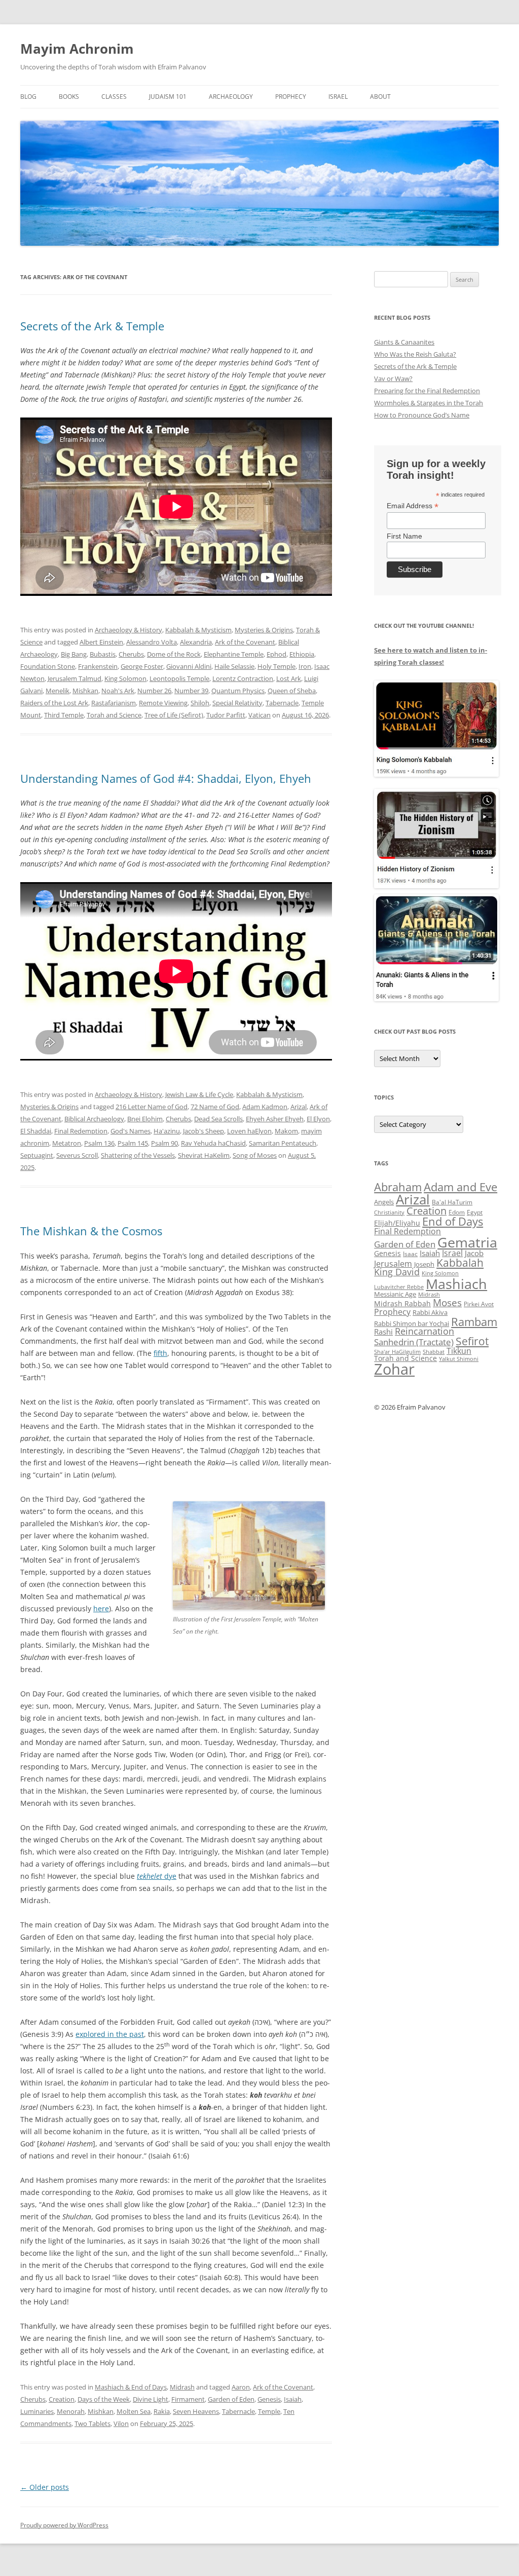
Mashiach (456, 1284)
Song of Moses (255, 1155)
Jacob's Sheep (203, 1131)
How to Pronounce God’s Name (422, 415)
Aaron (241, 2387)
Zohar (394, 1369)
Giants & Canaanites (404, 342)
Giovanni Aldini (189, 666)
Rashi (383, 1332)
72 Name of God (215, 1107)
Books (69, 97)
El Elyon (318, 1119)
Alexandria (196, 642)
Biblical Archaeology (94, 1119)
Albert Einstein (101, 642)
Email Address (413, 506)
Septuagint (37, 1155)
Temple (269, 2411)
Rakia (162, 2411)
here (101, 1608)
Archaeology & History (128, 630)
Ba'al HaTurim (452, 1202)
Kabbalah (460, 1263)
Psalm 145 (133, 1143)
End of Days (453, 1221)
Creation (62, 2399)
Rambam (474, 1321)
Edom (457, 1212)
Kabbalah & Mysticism (198, 630)
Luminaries (37, 2411)
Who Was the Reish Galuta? (415, 354)
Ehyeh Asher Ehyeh (275, 1119)
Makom (286, 1131)
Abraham (398, 1187)
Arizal (299, 1107)
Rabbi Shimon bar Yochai (412, 1323)
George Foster (142, 666)
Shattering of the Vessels (138, 1155)
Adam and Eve (460, 1187)
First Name (404, 536)
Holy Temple (276, 666)
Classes (114, 97)
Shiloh (200, 703)
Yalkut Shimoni (459, 1359)
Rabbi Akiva (430, 1312)
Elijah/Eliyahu (397, 1223)
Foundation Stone (48, 666)
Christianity (389, 1212)
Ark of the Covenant (245, 642)
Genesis (269, 2399)
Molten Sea (134, 2411)
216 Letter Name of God (152, 1107)
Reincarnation (424, 1331)
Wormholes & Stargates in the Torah (429, 403)
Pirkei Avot (479, 1304)
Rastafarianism (114, 703)
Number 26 (154, 691)
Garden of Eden (231, 2399)
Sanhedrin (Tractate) (414, 1342)
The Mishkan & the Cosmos (91, 1231)
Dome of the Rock (174, 654)
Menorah (71, 2411)
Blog (28, 97)
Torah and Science (114, 715)
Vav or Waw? (393, 378)
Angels (384, 1202)
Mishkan (85, 691)
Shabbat (434, 1352)
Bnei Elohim (145, 1119)
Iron (305, 666)
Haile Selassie (234, 666)
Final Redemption (81, 1131)
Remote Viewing (163, 703)
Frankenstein (98, 666)
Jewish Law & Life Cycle (199, 1094)
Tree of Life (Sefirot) (174, 715)
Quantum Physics (238, 691)
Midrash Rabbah (402, 1303)
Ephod (276, 654)
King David (397, 1272)
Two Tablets (92, 2423)
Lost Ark (289, 678)
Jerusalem (393, 1264)
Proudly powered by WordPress (64, 2525)
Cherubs (131, 654)
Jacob (474, 1253)
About (380, 97)
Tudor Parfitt (226, 715)
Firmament (188, 2399)
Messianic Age (395, 1294)
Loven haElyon (249, 1131)
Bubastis (103, 654)
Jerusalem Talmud (75, 678)
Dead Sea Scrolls (218, 1119)
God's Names (131, 1131)
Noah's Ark (118, 691)
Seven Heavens (196, 2411)
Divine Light (151, 2399)
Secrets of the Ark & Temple (92, 326)
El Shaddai (36, 1131)
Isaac (410, 1254)
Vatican (259, 715)
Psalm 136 (99, 1143)
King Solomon (125, 678)
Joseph (424, 1264)
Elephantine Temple (234, 654)
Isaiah (293, 2399)
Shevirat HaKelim (204, 1155)
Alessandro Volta (152, 642)
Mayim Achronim (77, 49)
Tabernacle (282, 703)
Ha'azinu (167, 1131)
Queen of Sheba (292, 691)
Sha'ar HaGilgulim (397, 1352)
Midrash (182, 2387)
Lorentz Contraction (243, 678)
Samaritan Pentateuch (283, 1143)
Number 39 (191, 691)
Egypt (475, 1212)
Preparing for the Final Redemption (427, 391)
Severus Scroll (77, 1155)
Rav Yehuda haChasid (213, 1143)
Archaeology (231, 97)
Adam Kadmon (265, 1107)
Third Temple (64, 715)
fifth (160, 1353)
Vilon (121, 2423)
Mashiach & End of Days (131, 2387)
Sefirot (472, 1341)
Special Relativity (237, 703)
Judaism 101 (168, 97)
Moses (447, 1302)
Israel (338, 97)
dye (157, 1876)
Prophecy (291, 97)
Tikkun (459, 1351)
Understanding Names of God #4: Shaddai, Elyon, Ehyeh (166, 778)
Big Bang (74, 654)
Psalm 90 (164, 1143)
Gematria (467, 1242)
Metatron (67, 1143)
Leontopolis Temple (179, 678)
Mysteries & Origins (264, 630)
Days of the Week (104, 2399)
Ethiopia (302, 654)
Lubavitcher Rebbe (399, 1287)
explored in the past (110, 2034)
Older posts (45, 2487)
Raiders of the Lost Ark (54, 703)
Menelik (58, 691)
